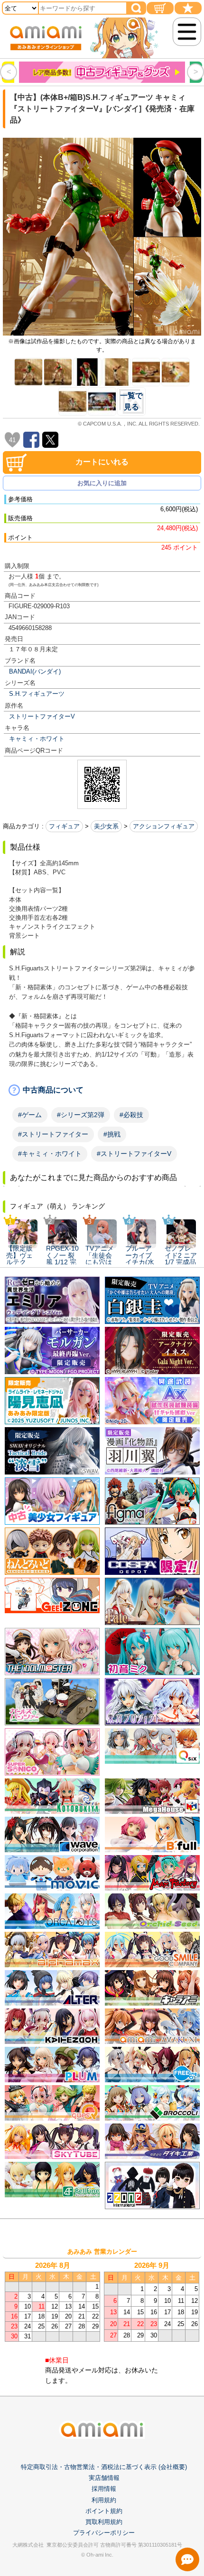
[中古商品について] (102, 1090)
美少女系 (106, 826)
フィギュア (64, 826)
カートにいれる (102, 462)
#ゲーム (30, 1115)
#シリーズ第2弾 (81, 1115)
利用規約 (104, 2500)
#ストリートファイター (53, 1134)
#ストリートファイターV (134, 1154)
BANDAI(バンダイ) (35, 671)
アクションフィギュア (164, 826)
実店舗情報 (104, 2478)
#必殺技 (131, 1115)
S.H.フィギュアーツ (37, 694)
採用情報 (104, 2489)
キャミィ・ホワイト (37, 739)
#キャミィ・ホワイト (50, 1154)
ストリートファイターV (42, 716)
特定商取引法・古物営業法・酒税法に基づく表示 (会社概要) (104, 2467)
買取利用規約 (104, 2522)
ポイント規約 (104, 2511)
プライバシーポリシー (104, 2533)
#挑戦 (112, 1134)
